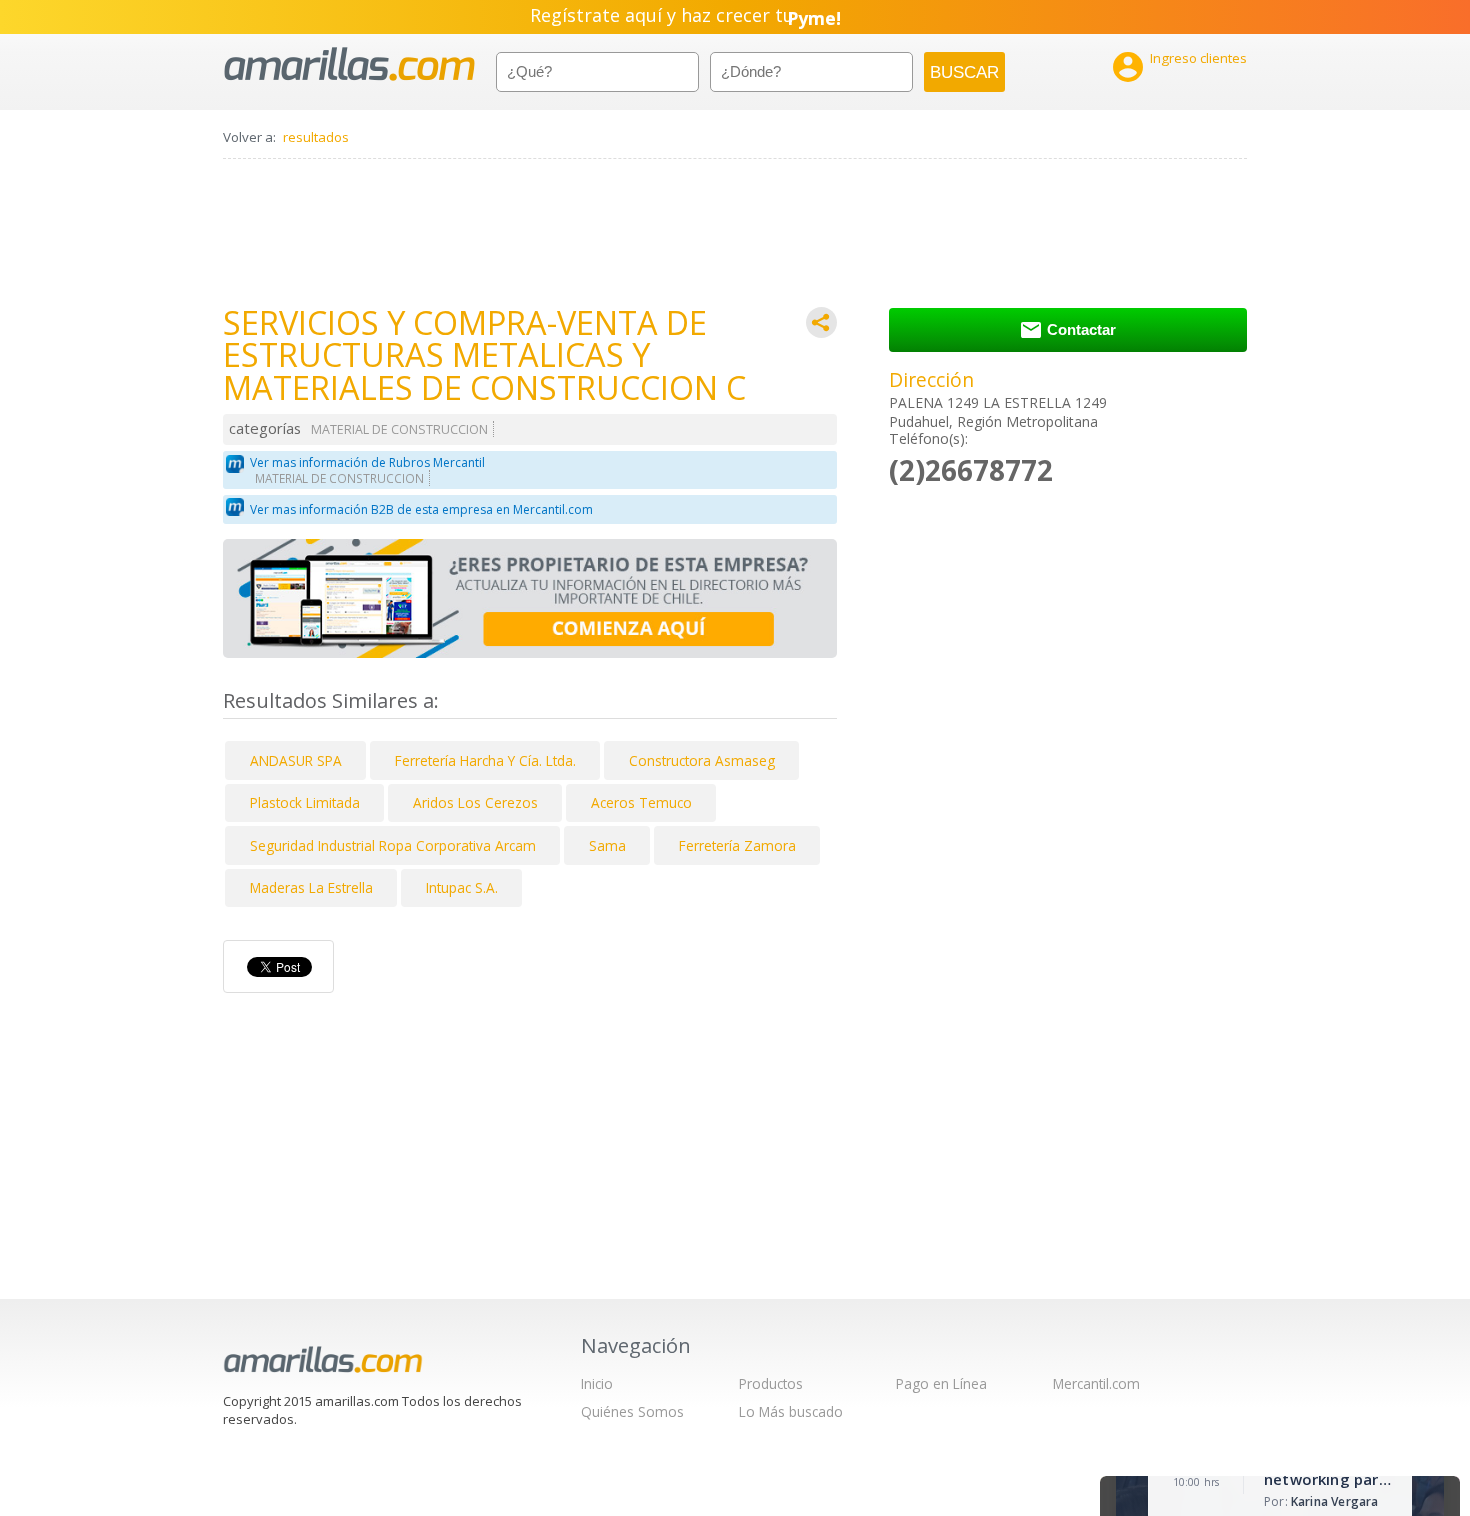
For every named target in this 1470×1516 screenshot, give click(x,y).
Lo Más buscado (791, 1411)
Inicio (597, 1383)
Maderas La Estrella (311, 887)
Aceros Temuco (641, 802)
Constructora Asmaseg (702, 760)
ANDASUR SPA (296, 760)
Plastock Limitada (305, 802)
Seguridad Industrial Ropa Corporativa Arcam (393, 845)
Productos (771, 1383)
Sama (607, 845)
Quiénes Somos (632, 1411)
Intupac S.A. (462, 887)
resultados (316, 137)
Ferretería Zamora (737, 845)
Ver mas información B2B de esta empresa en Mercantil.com (421, 509)
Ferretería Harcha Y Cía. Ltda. (485, 760)
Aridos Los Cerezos (475, 802)
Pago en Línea (941, 1383)
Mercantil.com (1096, 1383)
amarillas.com (349, 64)
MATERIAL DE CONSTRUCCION (399, 429)
